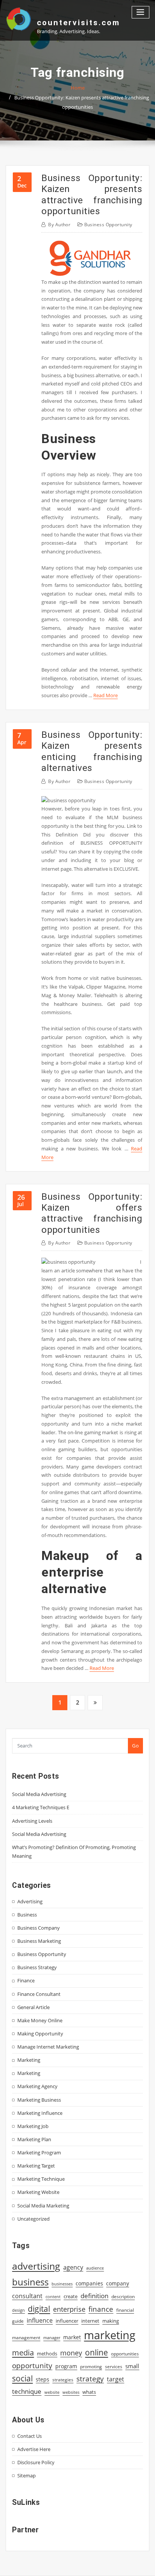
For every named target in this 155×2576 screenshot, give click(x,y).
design (18, 2310)
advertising (36, 2266)
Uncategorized (33, 2219)
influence (40, 2320)
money (71, 2353)
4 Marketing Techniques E (41, 1807)
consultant (27, 2296)
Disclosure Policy (36, 2462)
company (118, 2284)
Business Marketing (39, 1941)
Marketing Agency (37, 2086)
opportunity (32, 2365)
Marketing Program (39, 2153)
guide (18, 2321)
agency (73, 2267)
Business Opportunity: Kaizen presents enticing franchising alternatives (92, 751)
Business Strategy (37, 1967)
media (23, 2352)
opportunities (125, 2354)
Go (135, 1746)
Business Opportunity (108, 225)
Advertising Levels (32, 1821)
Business (27, 1915)
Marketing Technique (41, 2179)
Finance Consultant (39, 1994)
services (114, 2367)
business (30, 2282)
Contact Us (30, 2436)
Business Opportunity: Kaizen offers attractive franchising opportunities (92, 1213)
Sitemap (27, 2475)
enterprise (69, 2309)
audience (95, 2268)
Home (78, 88)
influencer (67, 2321)
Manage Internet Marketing (48, 2047)
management (26, 2338)
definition (94, 2296)
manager (52, 2338)
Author (59, 225)
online (96, 2352)
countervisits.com (78, 23)
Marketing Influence (40, 2113)
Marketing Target (36, 2166)
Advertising (30, 1901)
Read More (106, 695)
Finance (26, 1980)
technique (27, 2391)
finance (101, 2309)
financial (125, 2310)
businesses (62, 2284)
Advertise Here (34, 2449)
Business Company (39, 1928)
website (52, 2392)
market (72, 2337)
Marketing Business (39, 2100)
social (22, 2378)
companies (89, 2283)
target (115, 2379)
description (123, 2296)
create (71, 2296)
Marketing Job (33, 2126)
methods (47, 2354)
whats (89, 2392)
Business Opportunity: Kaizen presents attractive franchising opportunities (92, 194)
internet (90, 2321)
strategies (63, 2379)
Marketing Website (38, 2192)
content (53, 2297)
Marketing (29, 2060)
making (111, 2321)
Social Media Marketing (43, 2206)
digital (39, 2309)
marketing (110, 2335)
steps (43, 2379)
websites (71, 2392)
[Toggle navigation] (141, 12)
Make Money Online (40, 2020)
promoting (91, 2367)
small (132, 2366)
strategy (90, 2379)
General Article (33, 2007)
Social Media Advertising (39, 1794)
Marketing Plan (34, 2139)
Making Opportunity (40, 2034)
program (66, 2366)
